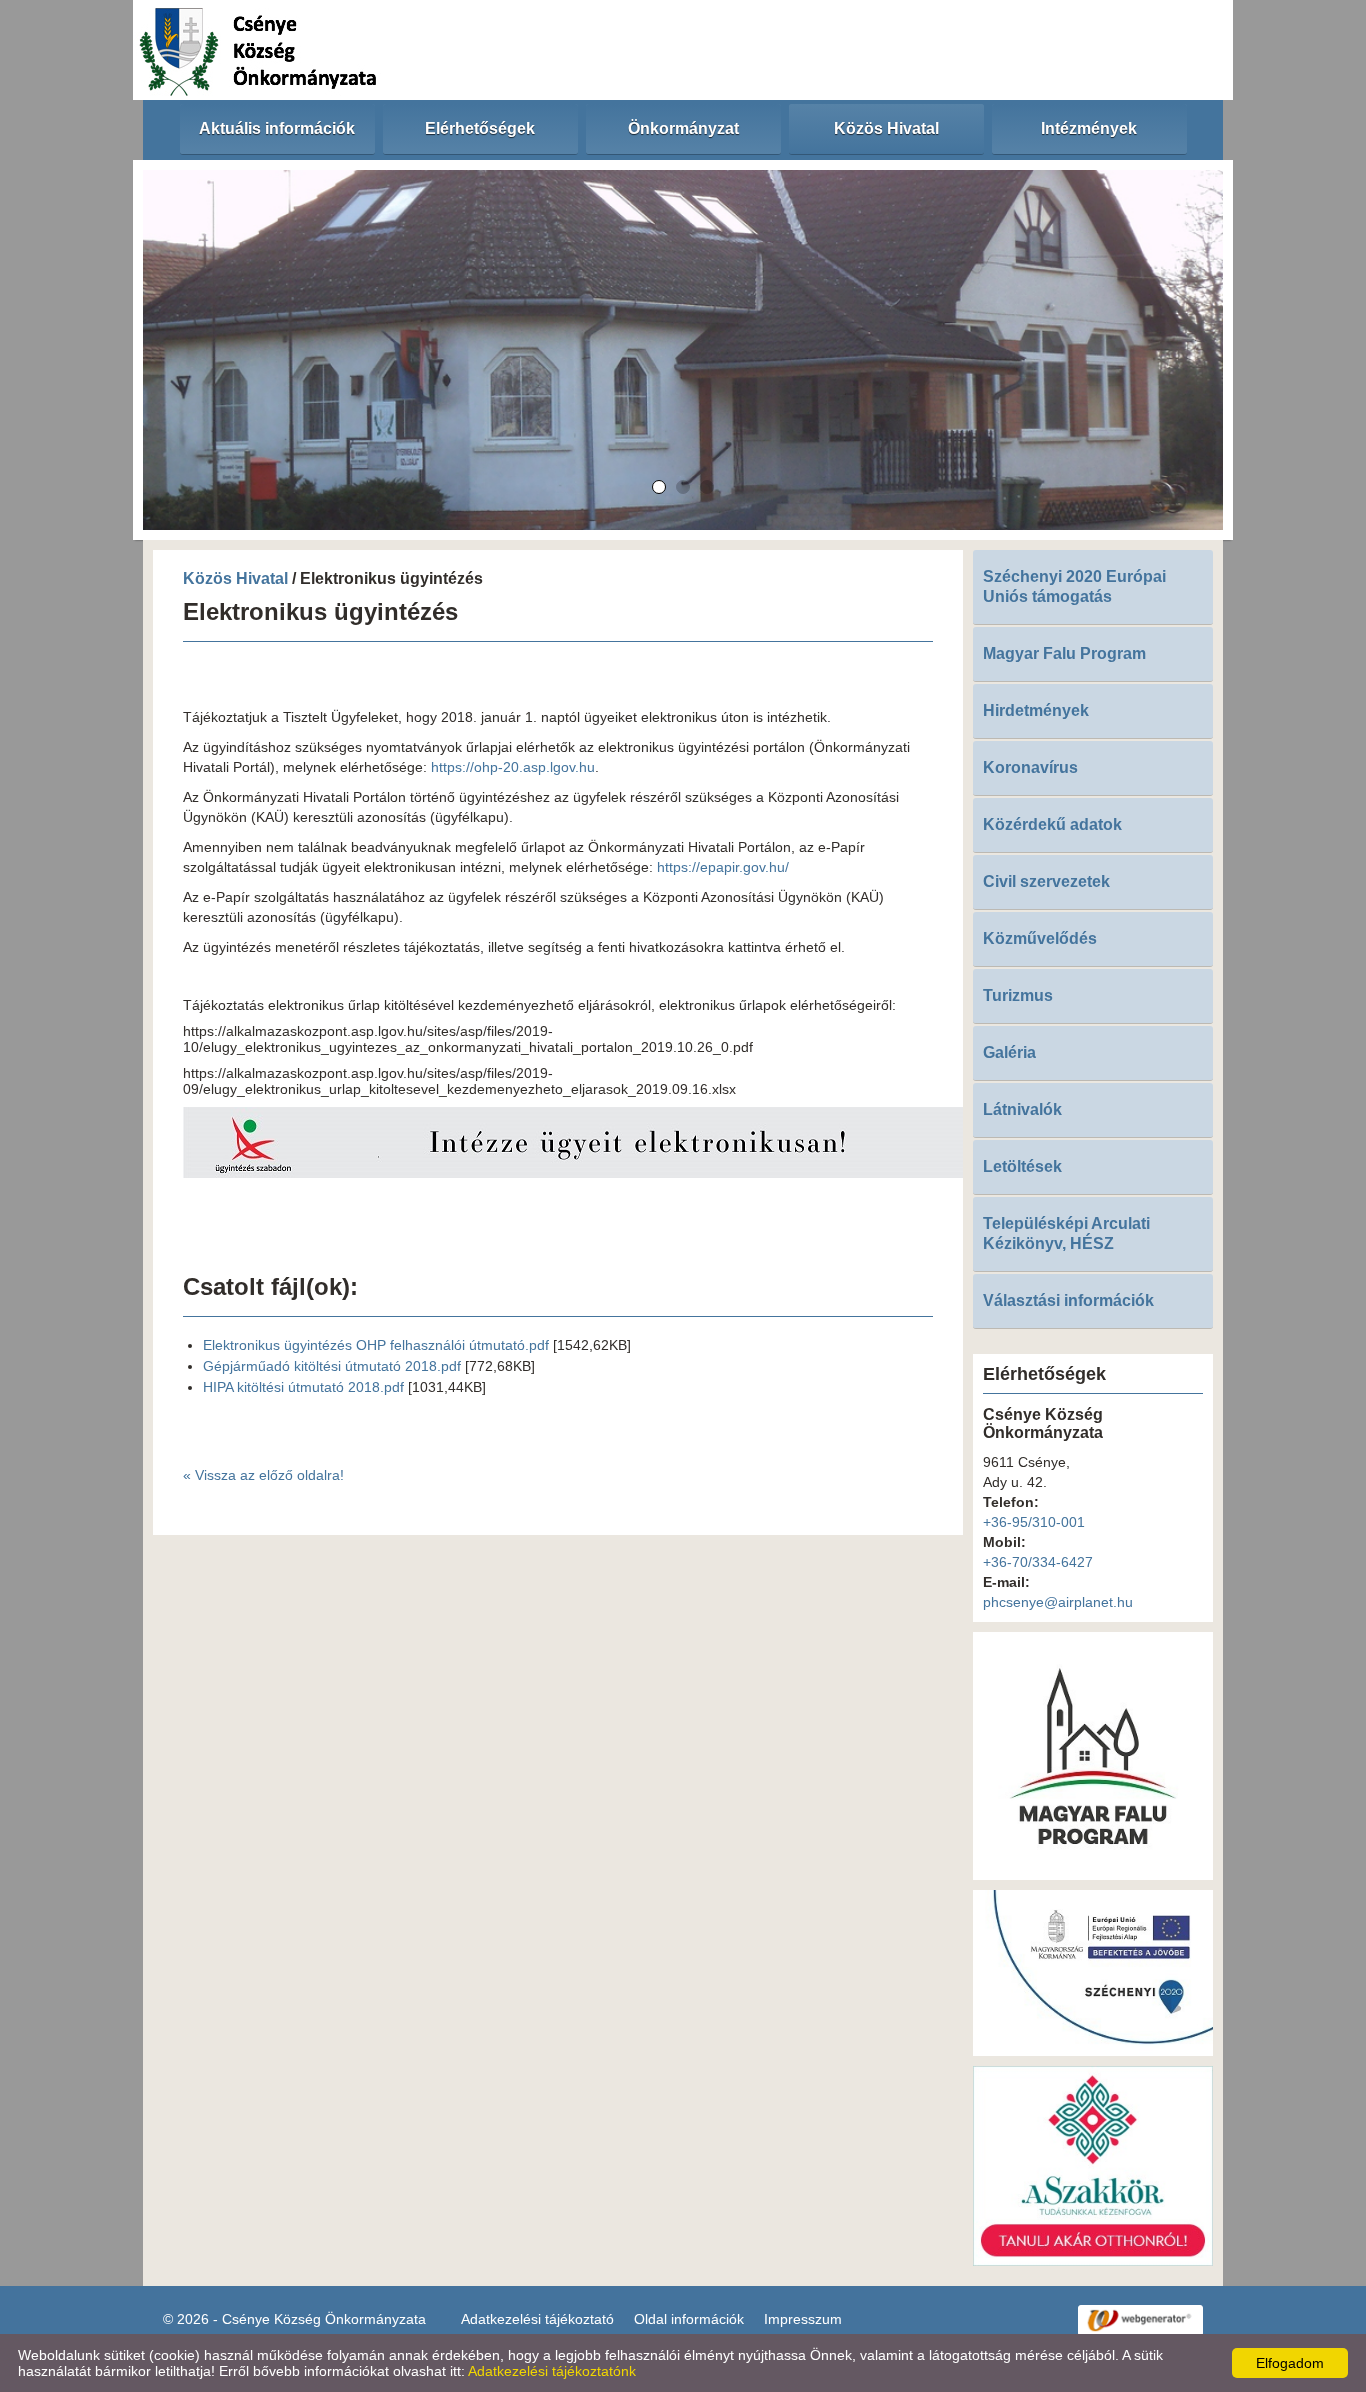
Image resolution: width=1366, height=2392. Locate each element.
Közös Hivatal (235, 578)
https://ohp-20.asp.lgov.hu (513, 767)
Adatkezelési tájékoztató (537, 2319)
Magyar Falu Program (1064, 653)
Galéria (1009, 1052)
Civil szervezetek (1046, 881)
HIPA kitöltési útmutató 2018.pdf (303, 1387)
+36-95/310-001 (1034, 1522)
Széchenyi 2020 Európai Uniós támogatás (1074, 586)
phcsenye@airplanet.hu (1058, 1602)
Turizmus (1018, 995)
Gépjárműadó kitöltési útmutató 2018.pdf (332, 1366)
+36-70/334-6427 (1038, 1562)
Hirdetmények (1036, 710)
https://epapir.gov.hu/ (723, 867)
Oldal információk (689, 2319)
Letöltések (1022, 1166)
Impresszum (803, 2319)
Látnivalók (1022, 1109)
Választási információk (1068, 1300)
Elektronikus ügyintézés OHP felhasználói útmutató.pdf (376, 1345)
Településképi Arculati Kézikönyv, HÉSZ (1066, 1233)
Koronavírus (1030, 767)
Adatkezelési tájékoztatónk (552, 2371)
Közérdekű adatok (1052, 824)
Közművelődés (1040, 938)
